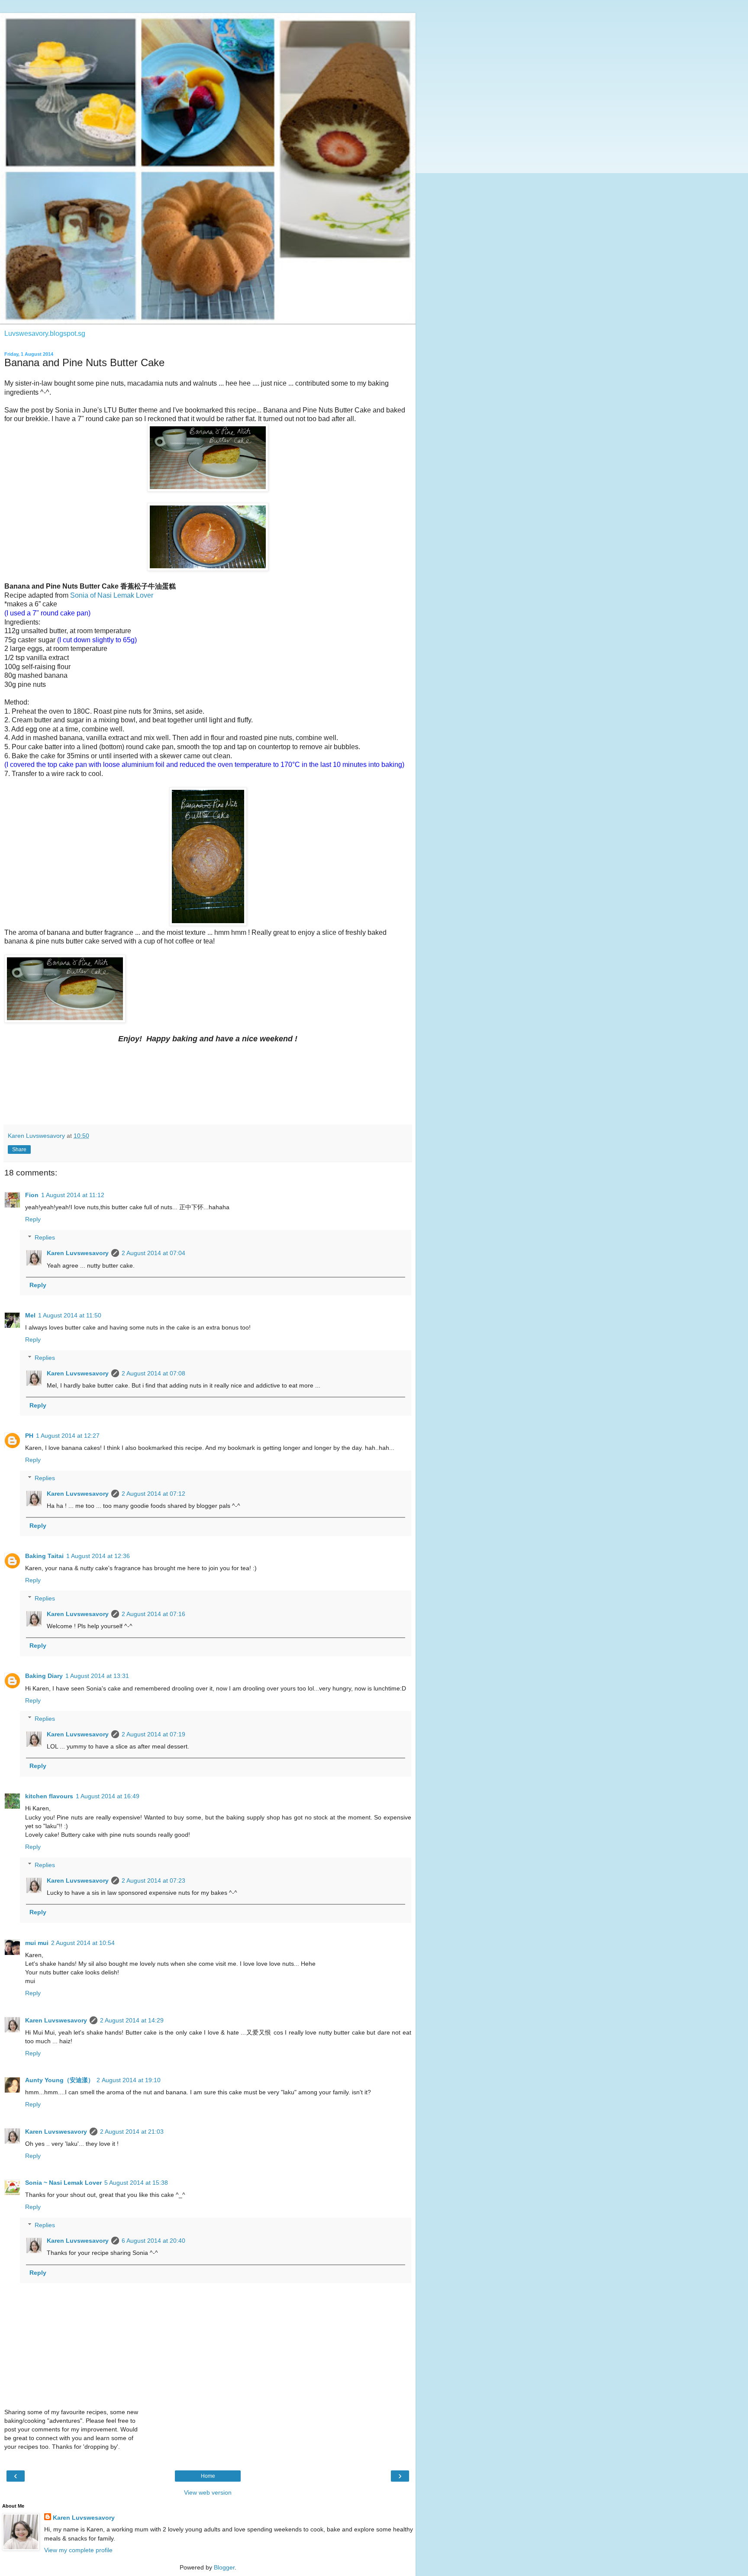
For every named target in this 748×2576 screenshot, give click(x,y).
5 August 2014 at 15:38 (136, 2183)
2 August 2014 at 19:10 (129, 2080)
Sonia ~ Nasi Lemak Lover (63, 2183)
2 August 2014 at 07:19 (153, 1734)
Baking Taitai (44, 1556)
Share (19, 1150)
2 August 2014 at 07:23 (153, 1880)
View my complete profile (78, 2550)
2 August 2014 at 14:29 (132, 2020)
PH (29, 1436)
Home (208, 2476)
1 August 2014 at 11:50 (70, 1315)
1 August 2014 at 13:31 (97, 1676)
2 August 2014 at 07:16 (153, 1614)
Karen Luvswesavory (78, 1253)
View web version (208, 2492)
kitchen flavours (49, 1796)
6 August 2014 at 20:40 (153, 2241)
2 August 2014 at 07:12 (153, 1494)
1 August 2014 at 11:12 (73, 1195)
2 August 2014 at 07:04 (153, 1253)
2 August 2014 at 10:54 (83, 1943)
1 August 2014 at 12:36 (98, 1556)
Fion (32, 1195)
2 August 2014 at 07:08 (153, 1373)
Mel (30, 1315)
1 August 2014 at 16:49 (108, 1796)
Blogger (224, 2567)
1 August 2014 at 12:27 (68, 1436)
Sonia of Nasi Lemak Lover (112, 595)
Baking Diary (44, 1676)
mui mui (37, 1943)
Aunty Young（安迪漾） (60, 2080)
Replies (45, 1237)
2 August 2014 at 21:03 (132, 2132)
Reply (33, 1219)
